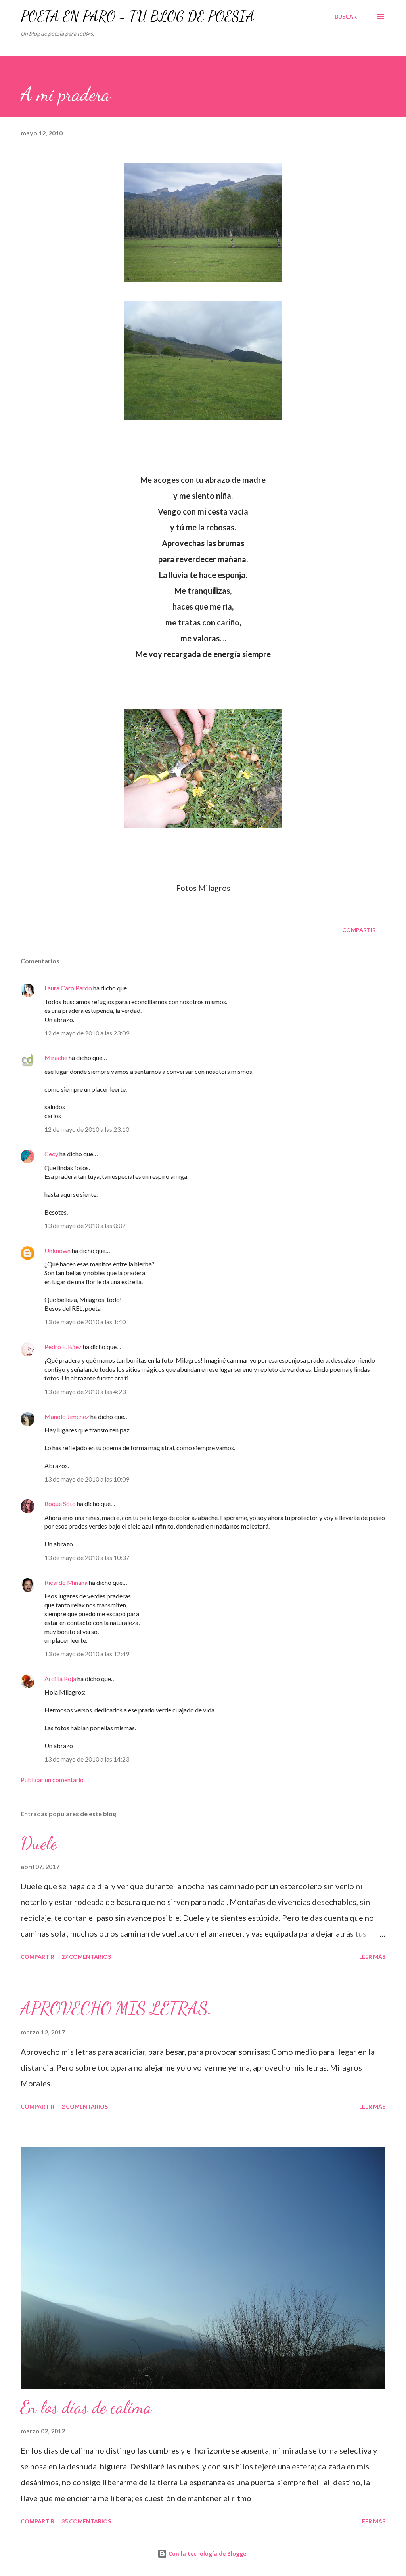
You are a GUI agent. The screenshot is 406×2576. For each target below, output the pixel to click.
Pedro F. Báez (63, 1347)
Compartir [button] (359, 930)
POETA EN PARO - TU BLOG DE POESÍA (138, 16)
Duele (39, 1843)
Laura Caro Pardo (68, 988)
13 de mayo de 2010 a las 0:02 (85, 1225)
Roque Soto (60, 1503)
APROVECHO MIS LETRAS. (116, 2008)
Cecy (51, 1154)
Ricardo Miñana (66, 1582)
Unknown (57, 1250)
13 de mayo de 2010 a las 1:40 (85, 1322)
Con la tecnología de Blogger (208, 2554)
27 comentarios (86, 1957)
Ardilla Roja (60, 1679)
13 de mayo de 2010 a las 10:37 (87, 1557)
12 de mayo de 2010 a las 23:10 (87, 1129)
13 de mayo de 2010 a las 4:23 (85, 1391)
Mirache (56, 1057)
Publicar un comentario (52, 1780)
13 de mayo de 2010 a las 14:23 (87, 1759)
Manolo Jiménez (67, 1416)
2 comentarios (85, 2106)
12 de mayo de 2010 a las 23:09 (87, 1033)
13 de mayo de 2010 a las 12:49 (87, 1654)
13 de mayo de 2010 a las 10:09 (87, 1479)
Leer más (372, 1957)
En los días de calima (86, 2407)
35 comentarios (86, 2521)
